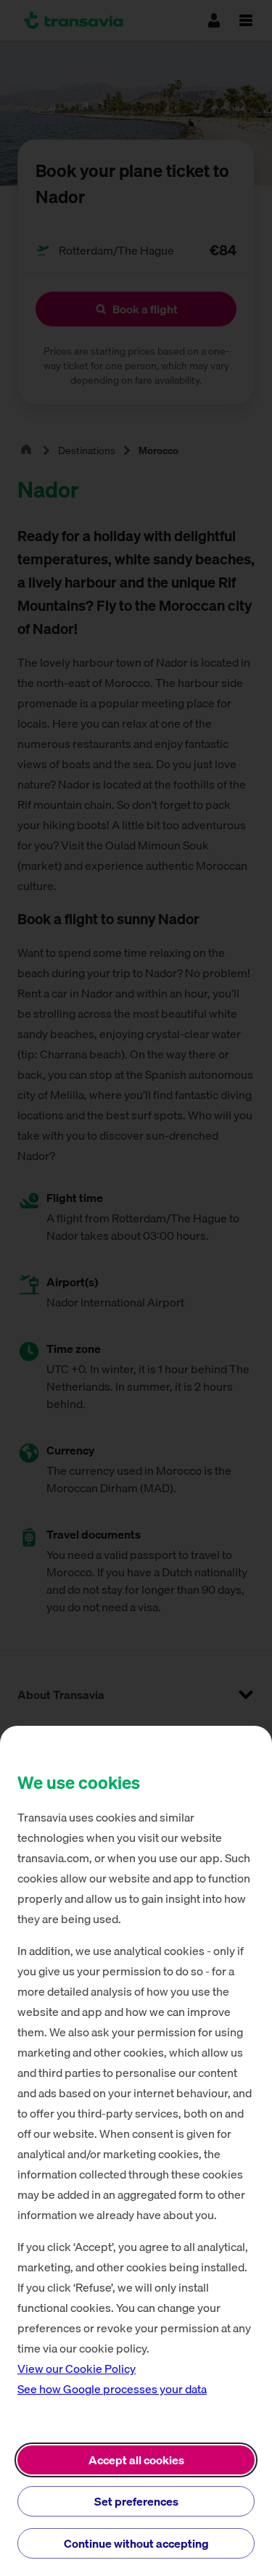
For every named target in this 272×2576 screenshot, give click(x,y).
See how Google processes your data (112, 2389)
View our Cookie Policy (77, 2369)
